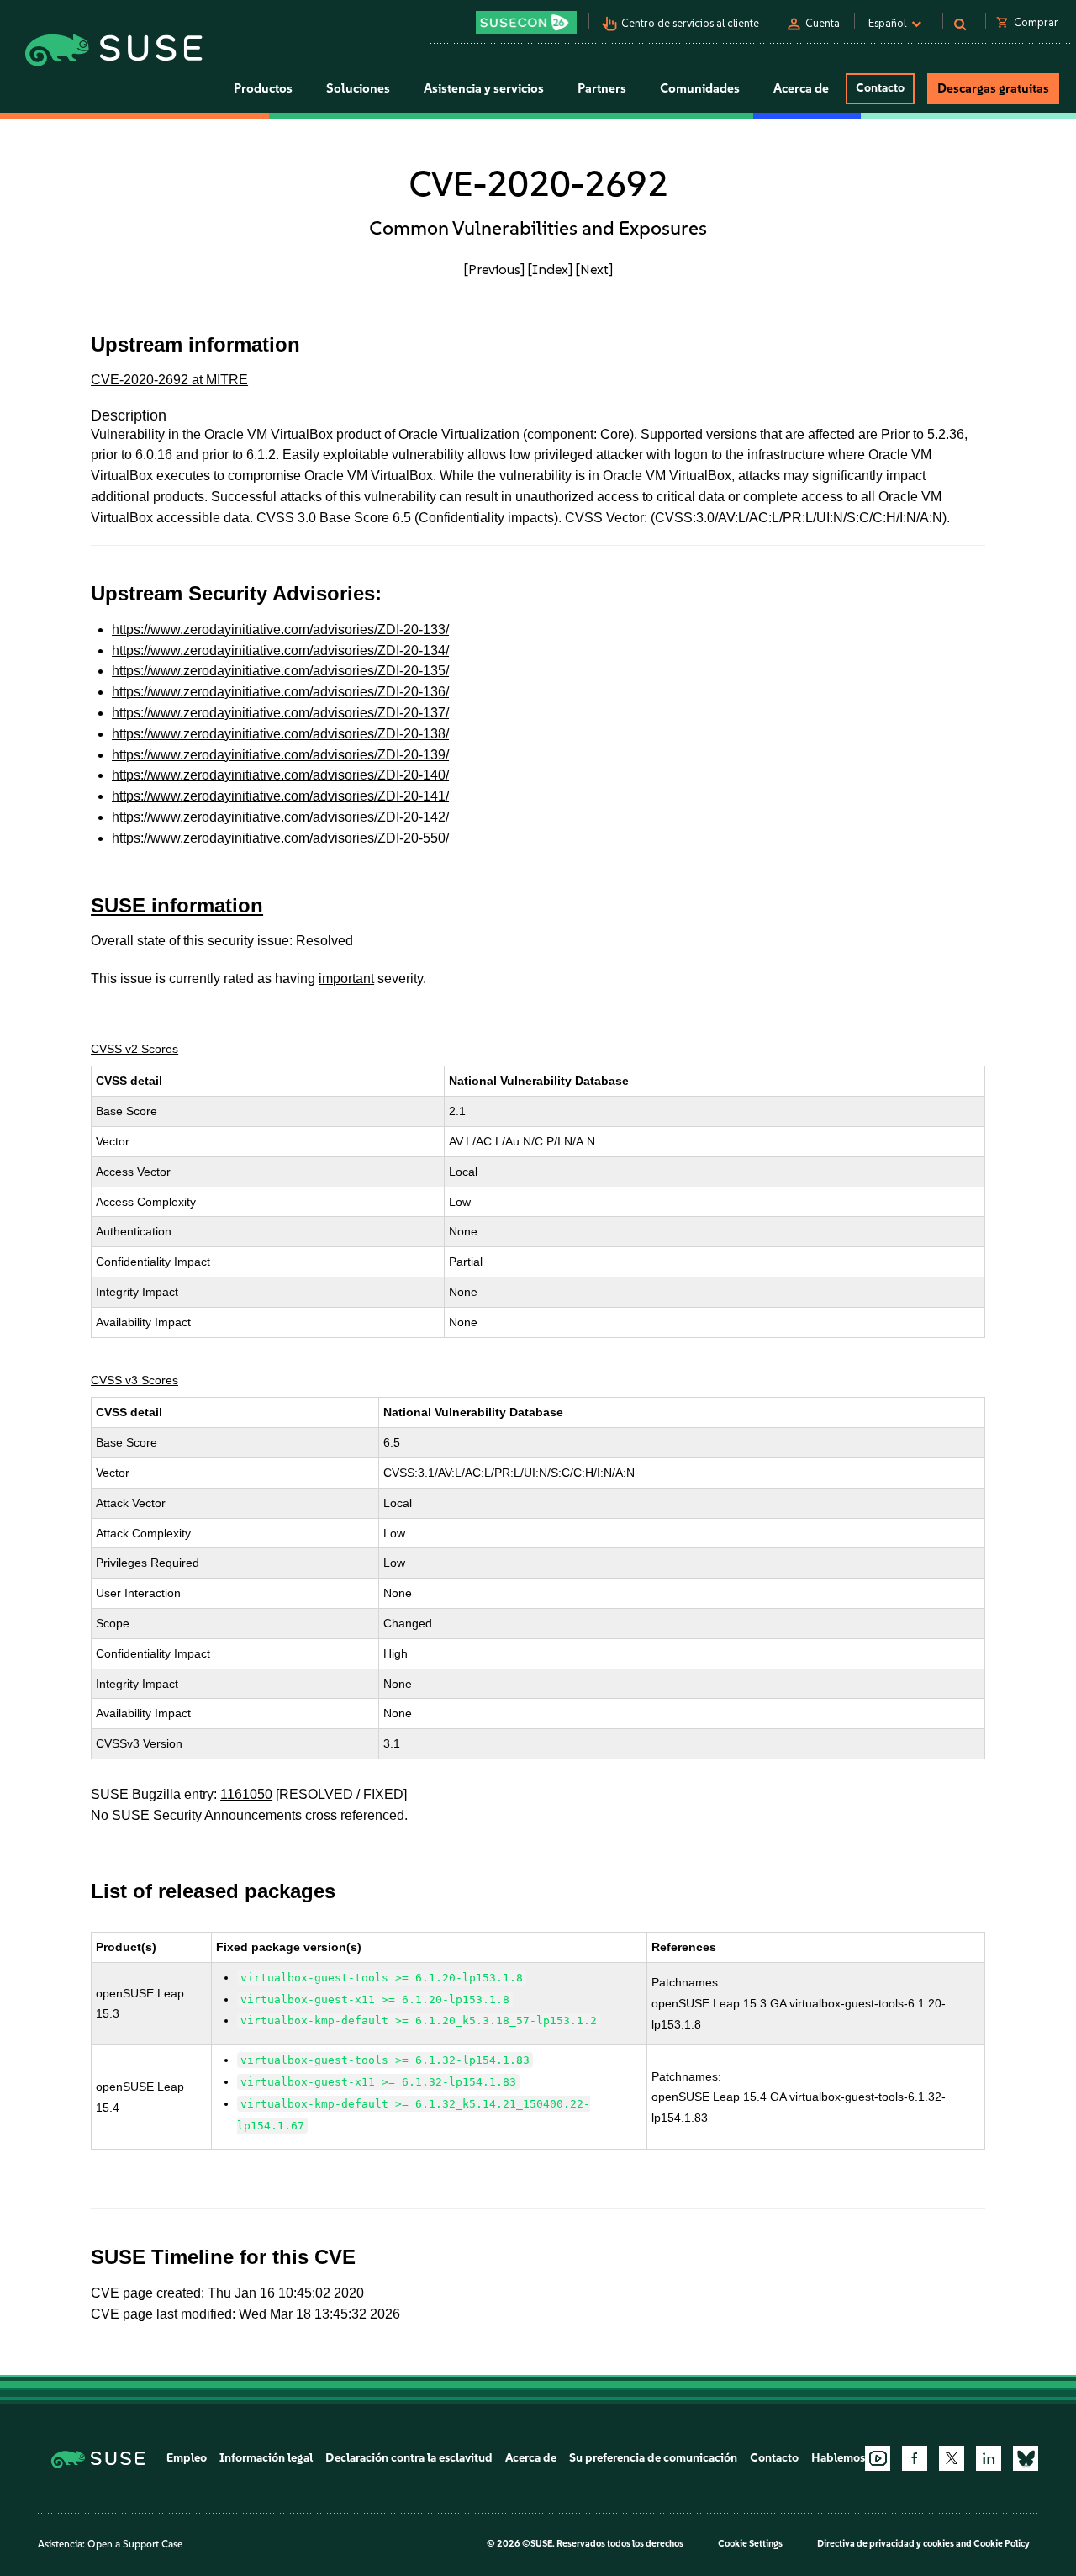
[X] (952, 2458)
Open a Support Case (135, 2544)
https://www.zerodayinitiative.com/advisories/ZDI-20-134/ (280, 651)
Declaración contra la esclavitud (409, 2458)
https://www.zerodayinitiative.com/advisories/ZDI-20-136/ (280, 692)
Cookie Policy (1002, 2544)
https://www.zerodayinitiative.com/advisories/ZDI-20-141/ (280, 796)
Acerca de (531, 2458)
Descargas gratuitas (993, 88)
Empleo (187, 2458)
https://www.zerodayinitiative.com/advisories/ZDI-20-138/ (280, 734)
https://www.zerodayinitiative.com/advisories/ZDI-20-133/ (280, 629)
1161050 (246, 1794)
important (346, 979)
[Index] (550, 269)
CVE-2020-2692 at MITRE (169, 380)
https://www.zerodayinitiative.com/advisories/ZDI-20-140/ (280, 775)
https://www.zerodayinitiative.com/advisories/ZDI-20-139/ (280, 755)
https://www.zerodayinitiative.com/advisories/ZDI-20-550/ (280, 838)
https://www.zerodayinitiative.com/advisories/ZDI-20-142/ (280, 817)
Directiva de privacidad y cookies (886, 2544)
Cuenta (823, 23)
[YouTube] (878, 2458)
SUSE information (177, 905)
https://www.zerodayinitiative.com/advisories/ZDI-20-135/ (280, 671)
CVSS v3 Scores (134, 1380)
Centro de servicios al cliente (690, 23)
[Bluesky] (1026, 2458)
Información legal (266, 2458)
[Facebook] (915, 2458)
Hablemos (838, 2458)
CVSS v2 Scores (134, 1049)
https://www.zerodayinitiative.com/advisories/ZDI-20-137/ (280, 713)
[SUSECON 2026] (526, 23)
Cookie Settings (750, 2544)
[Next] (594, 269)
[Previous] (494, 269)
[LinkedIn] (989, 2458)
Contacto (880, 88)
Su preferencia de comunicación (653, 2458)
